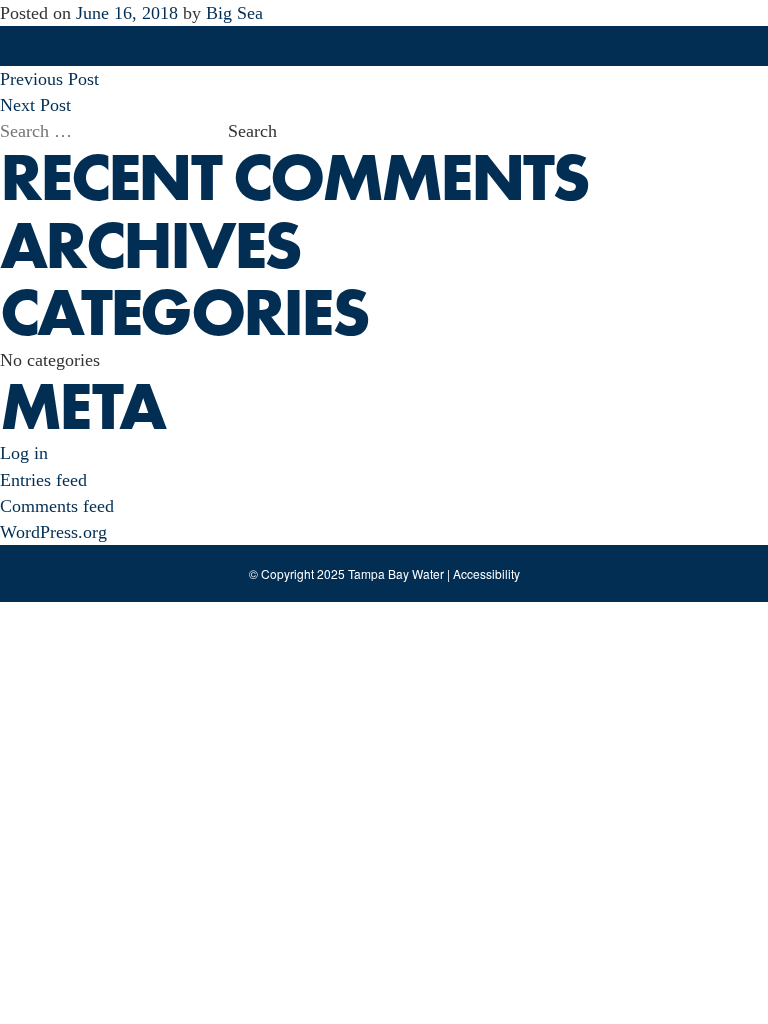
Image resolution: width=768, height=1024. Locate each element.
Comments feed (57, 506)
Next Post (35, 105)
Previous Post (49, 79)
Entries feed (43, 480)
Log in (24, 453)
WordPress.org (53, 532)
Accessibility (486, 573)
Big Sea (234, 13)
